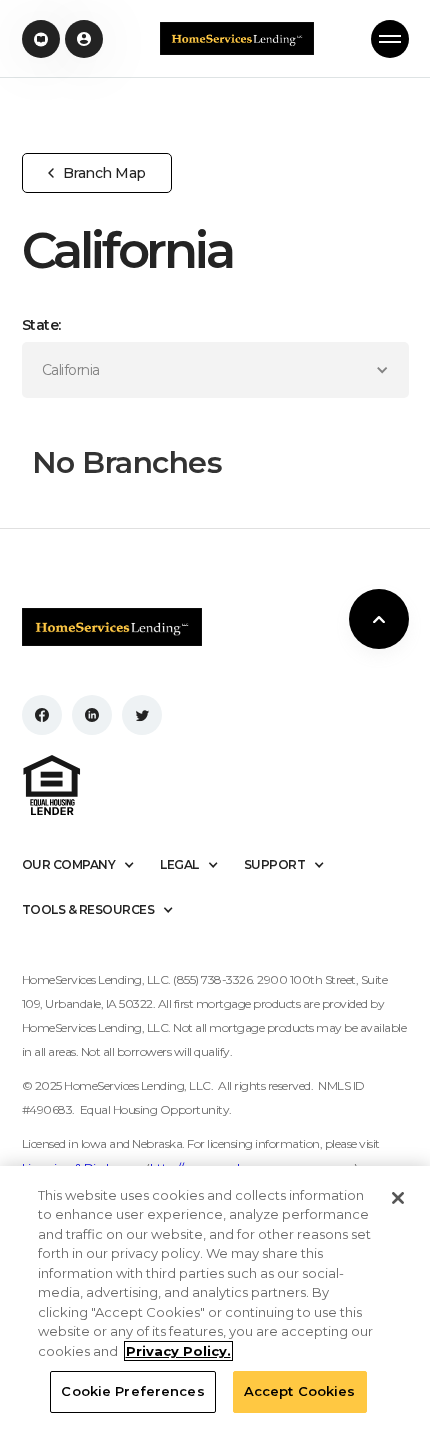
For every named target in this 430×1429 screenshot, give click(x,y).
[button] (390, 39)
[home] (237, 38)
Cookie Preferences (132, 1391)
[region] (215, 1297)
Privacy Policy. (178, 1351)
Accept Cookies (300, 1391)
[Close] (398, 1198)
